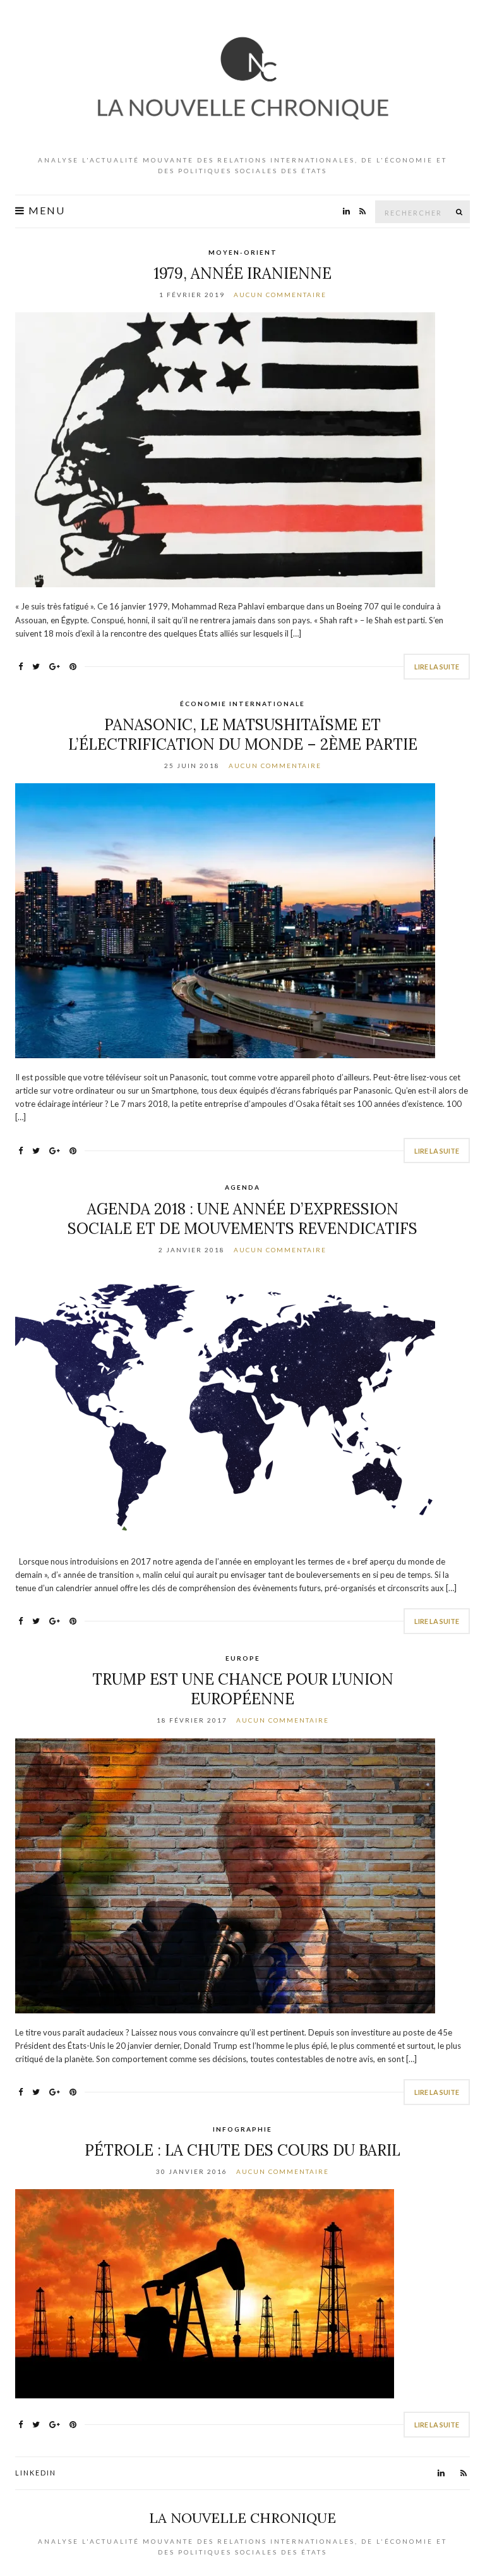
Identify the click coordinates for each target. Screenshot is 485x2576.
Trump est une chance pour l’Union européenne (243, 1689)
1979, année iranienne (242, 273)
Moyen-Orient (243, 252)
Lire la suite (437, 667)
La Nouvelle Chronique (242, 2518)
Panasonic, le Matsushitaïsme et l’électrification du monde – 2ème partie (243, 735)
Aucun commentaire (280, 295)
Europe (243, 1658)
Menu (45, 211)
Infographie (242, 2129)
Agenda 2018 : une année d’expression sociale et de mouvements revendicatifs (242, 1219)
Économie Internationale (242, 704)
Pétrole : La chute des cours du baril (242, 2150)
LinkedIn (36, 2473)
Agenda (242, 1187)
